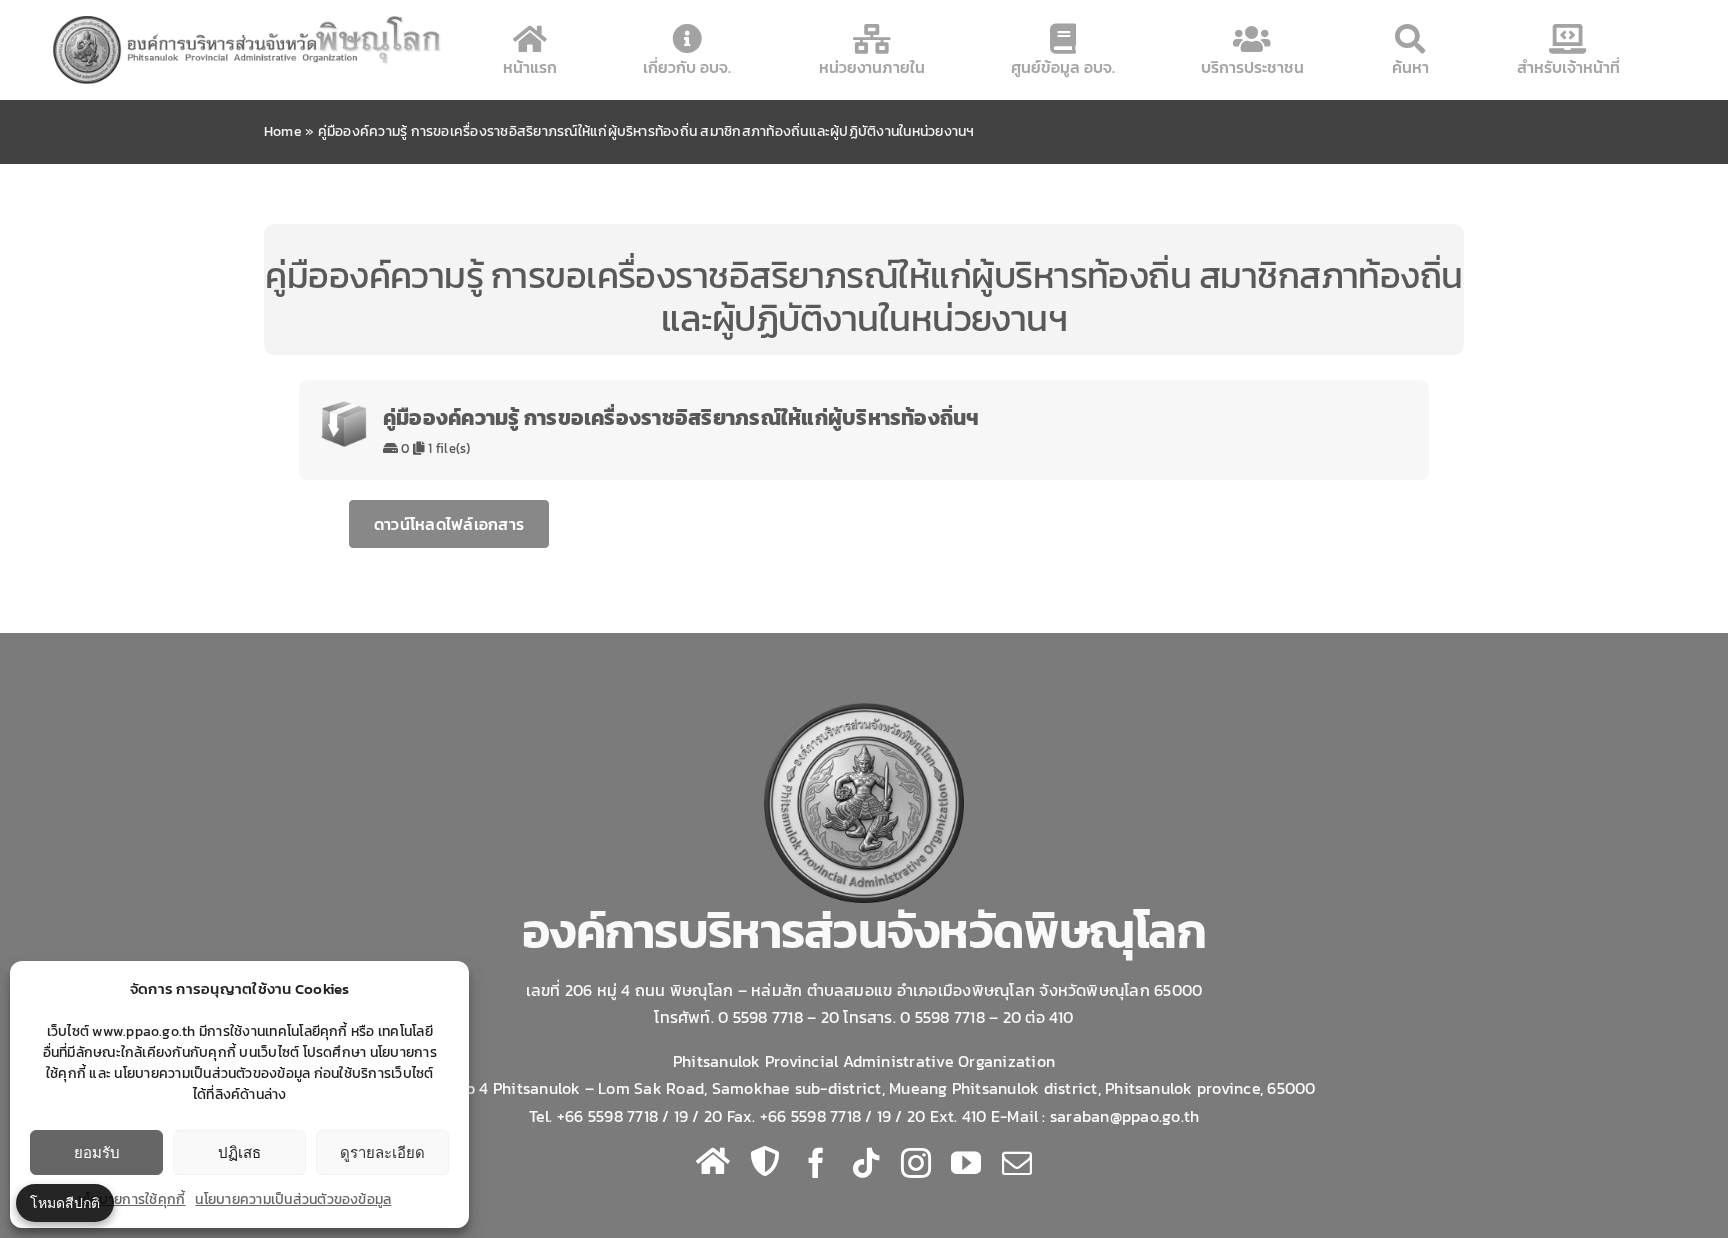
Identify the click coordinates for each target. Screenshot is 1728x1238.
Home (283, 131)
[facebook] (816, 1163)
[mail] (1017, 1163)
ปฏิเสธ (239, 1152)
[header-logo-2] (248, 19)
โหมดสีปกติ (65, 1202)
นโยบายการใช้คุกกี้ (131, 1199)
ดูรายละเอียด (382, 1152)
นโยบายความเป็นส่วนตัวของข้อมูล (293, 1199)
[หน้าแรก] (713, 1161)
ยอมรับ (97, 1152)
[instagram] (916, 1163)
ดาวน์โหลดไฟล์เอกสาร (449, 524)
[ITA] (765, 1161)
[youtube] (966, 1163)
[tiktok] (866, 1163)
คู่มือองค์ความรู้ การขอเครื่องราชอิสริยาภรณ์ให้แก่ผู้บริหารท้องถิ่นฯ (681, 417)
